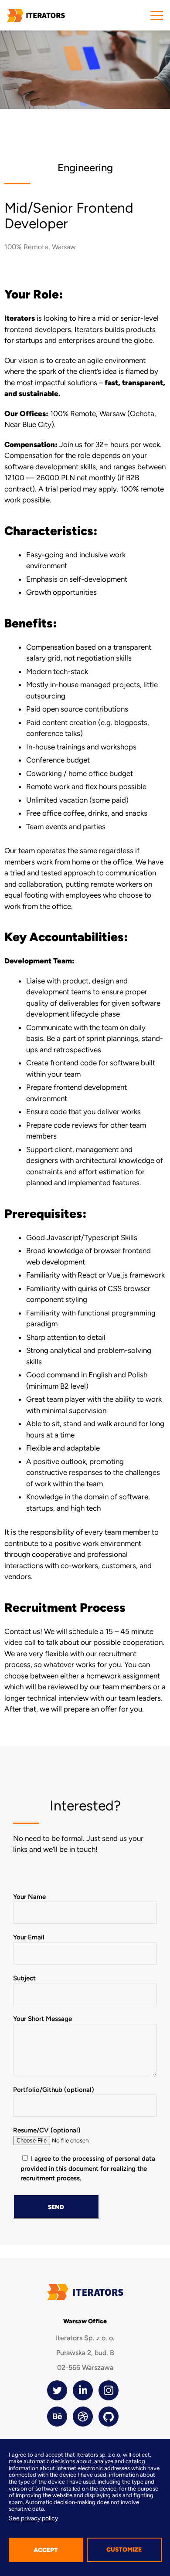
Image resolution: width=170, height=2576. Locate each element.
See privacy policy (33, 2518)
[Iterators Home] (36, 15)
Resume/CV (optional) (47, 2130)
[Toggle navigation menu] (157, 15)
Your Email (29, 1937)
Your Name (29, 1897)
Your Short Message (42, 2019)
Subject (24, 1978)
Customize (124, 2550)
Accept (46, 2550)
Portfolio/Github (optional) (54, 2090)
